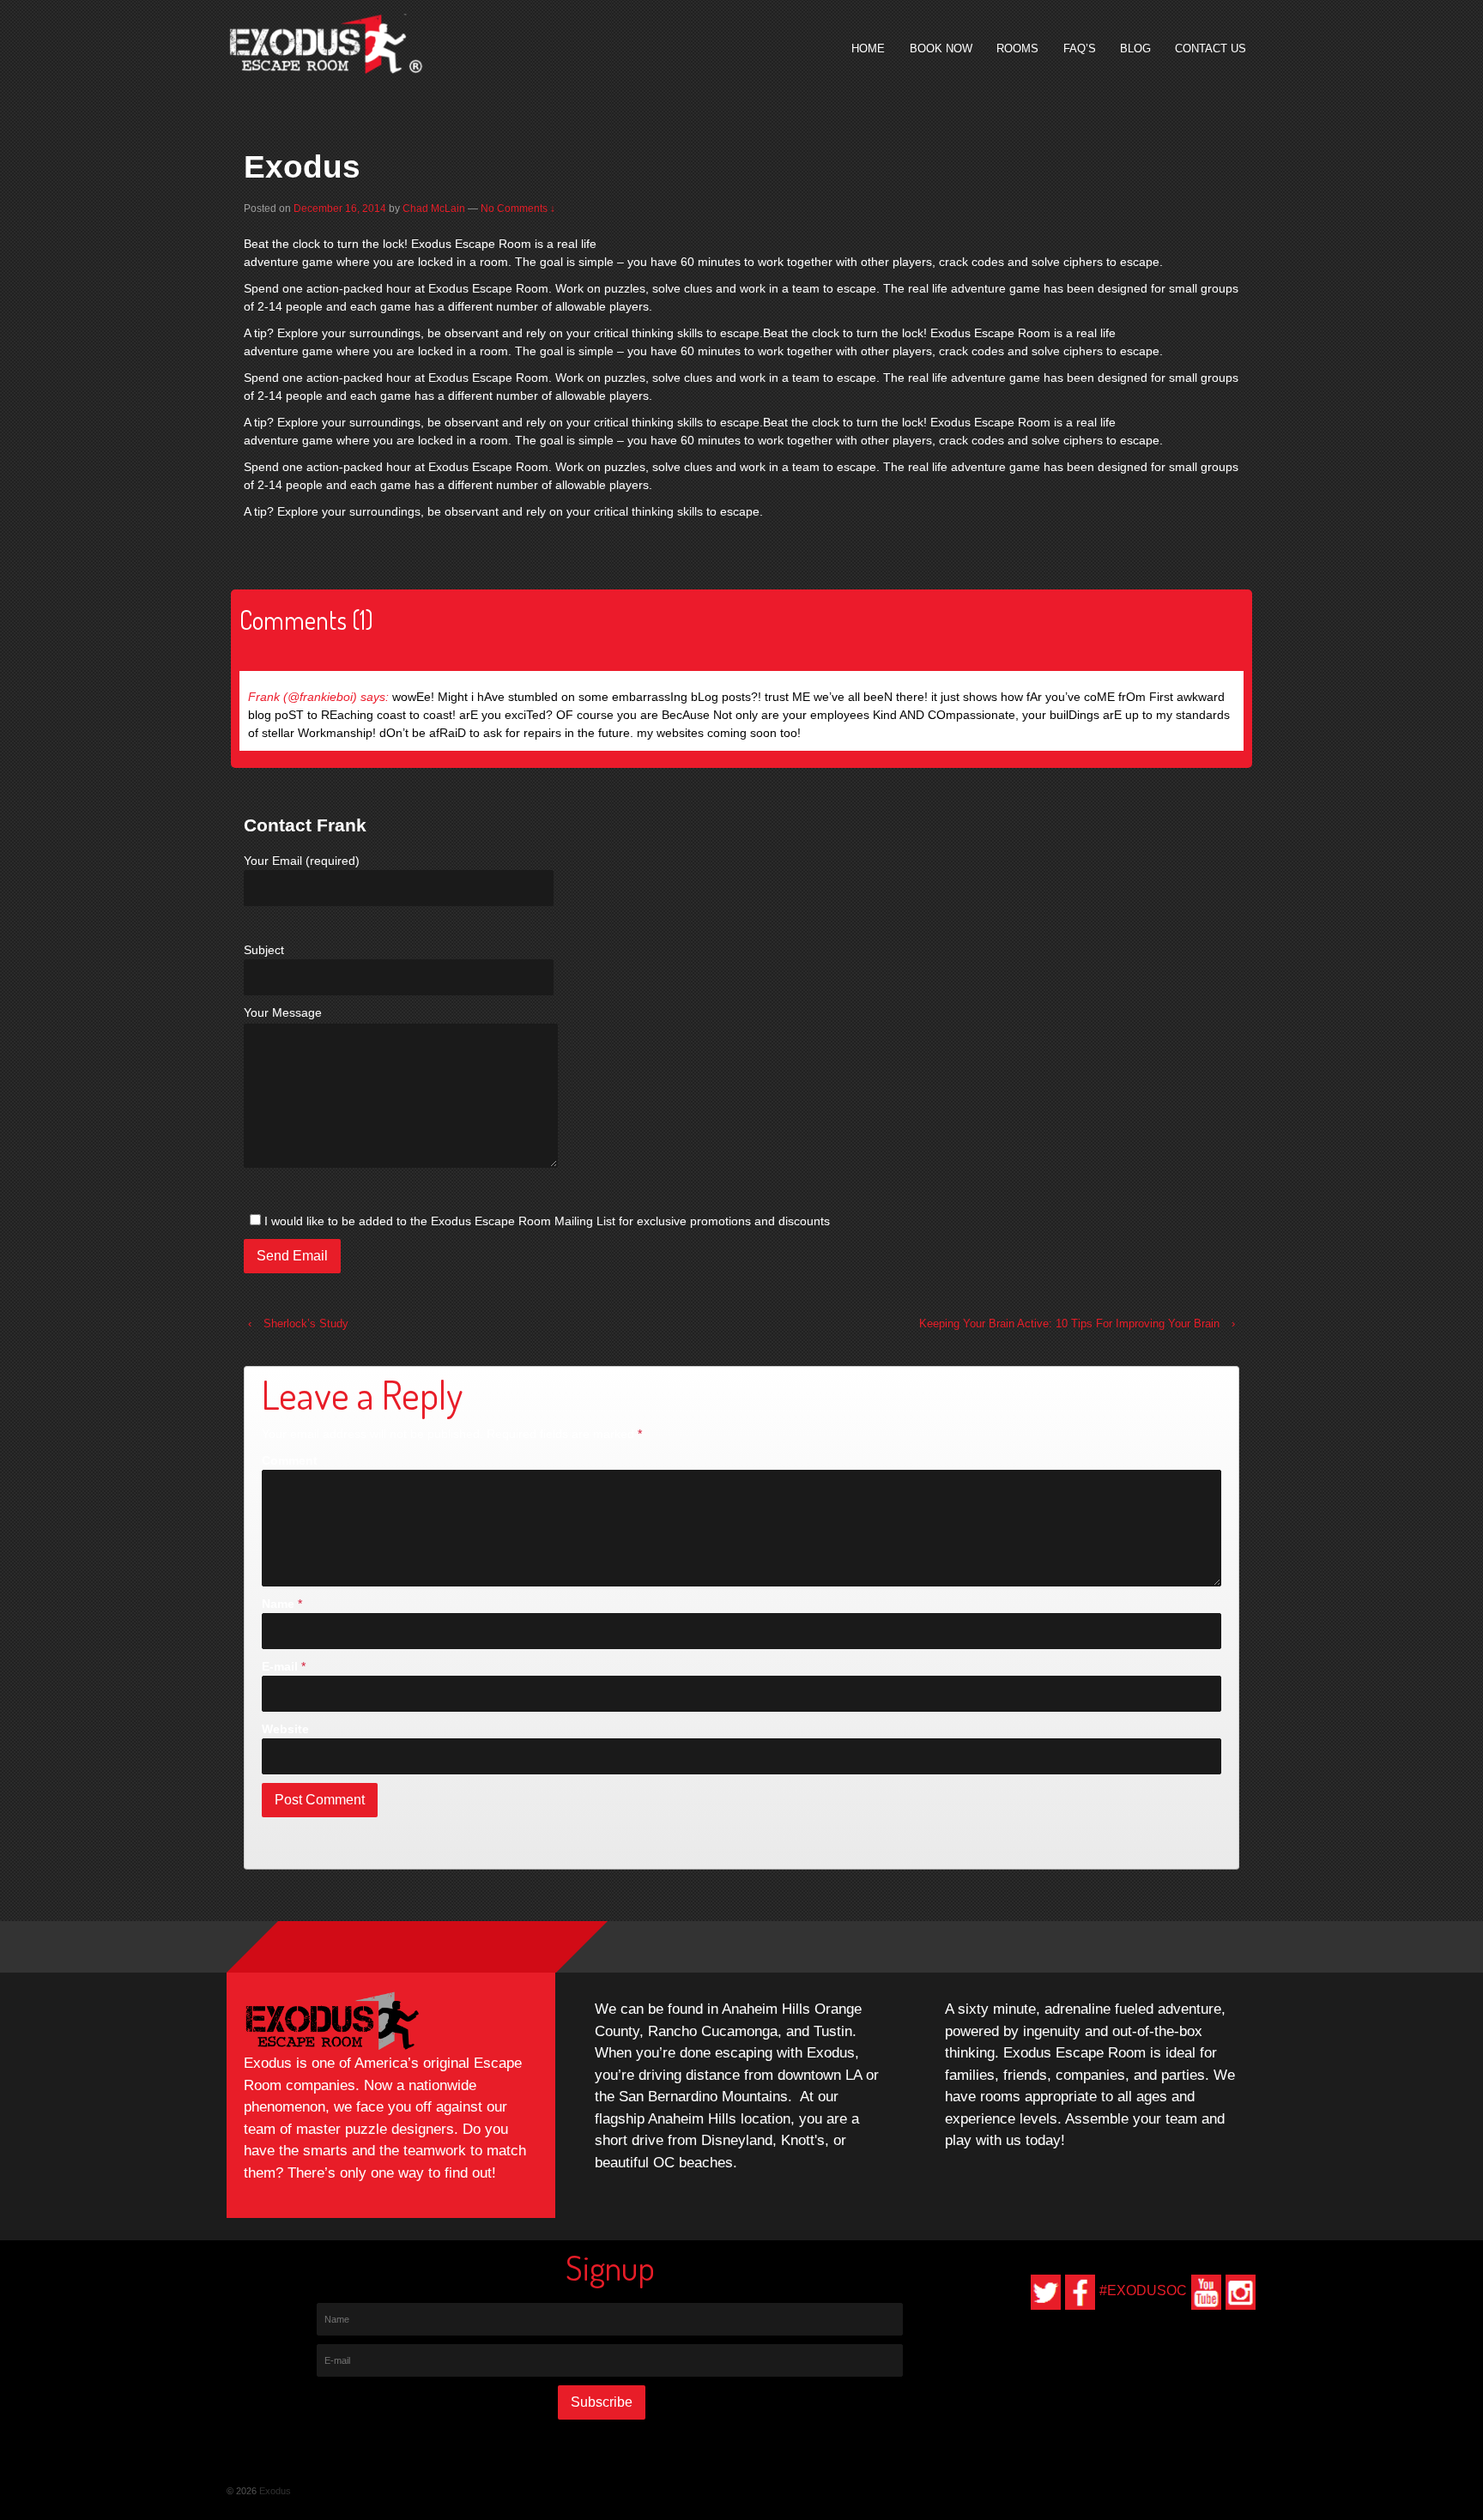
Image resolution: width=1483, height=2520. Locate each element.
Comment (290, 1460)
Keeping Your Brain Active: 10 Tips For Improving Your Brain (1069, 1323)
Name (278, 1604)
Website (285, 1729)
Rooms (1017, 48)
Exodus (274, 2491)
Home (868, 48)
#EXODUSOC (1143, 2290)
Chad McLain (434, 208)
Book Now (941, 48)
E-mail (280, 1666)
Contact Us (1211, 48)
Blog (1135, 48)
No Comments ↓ (518, 208)
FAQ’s (1080, 48)
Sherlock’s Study (306, 1323)
